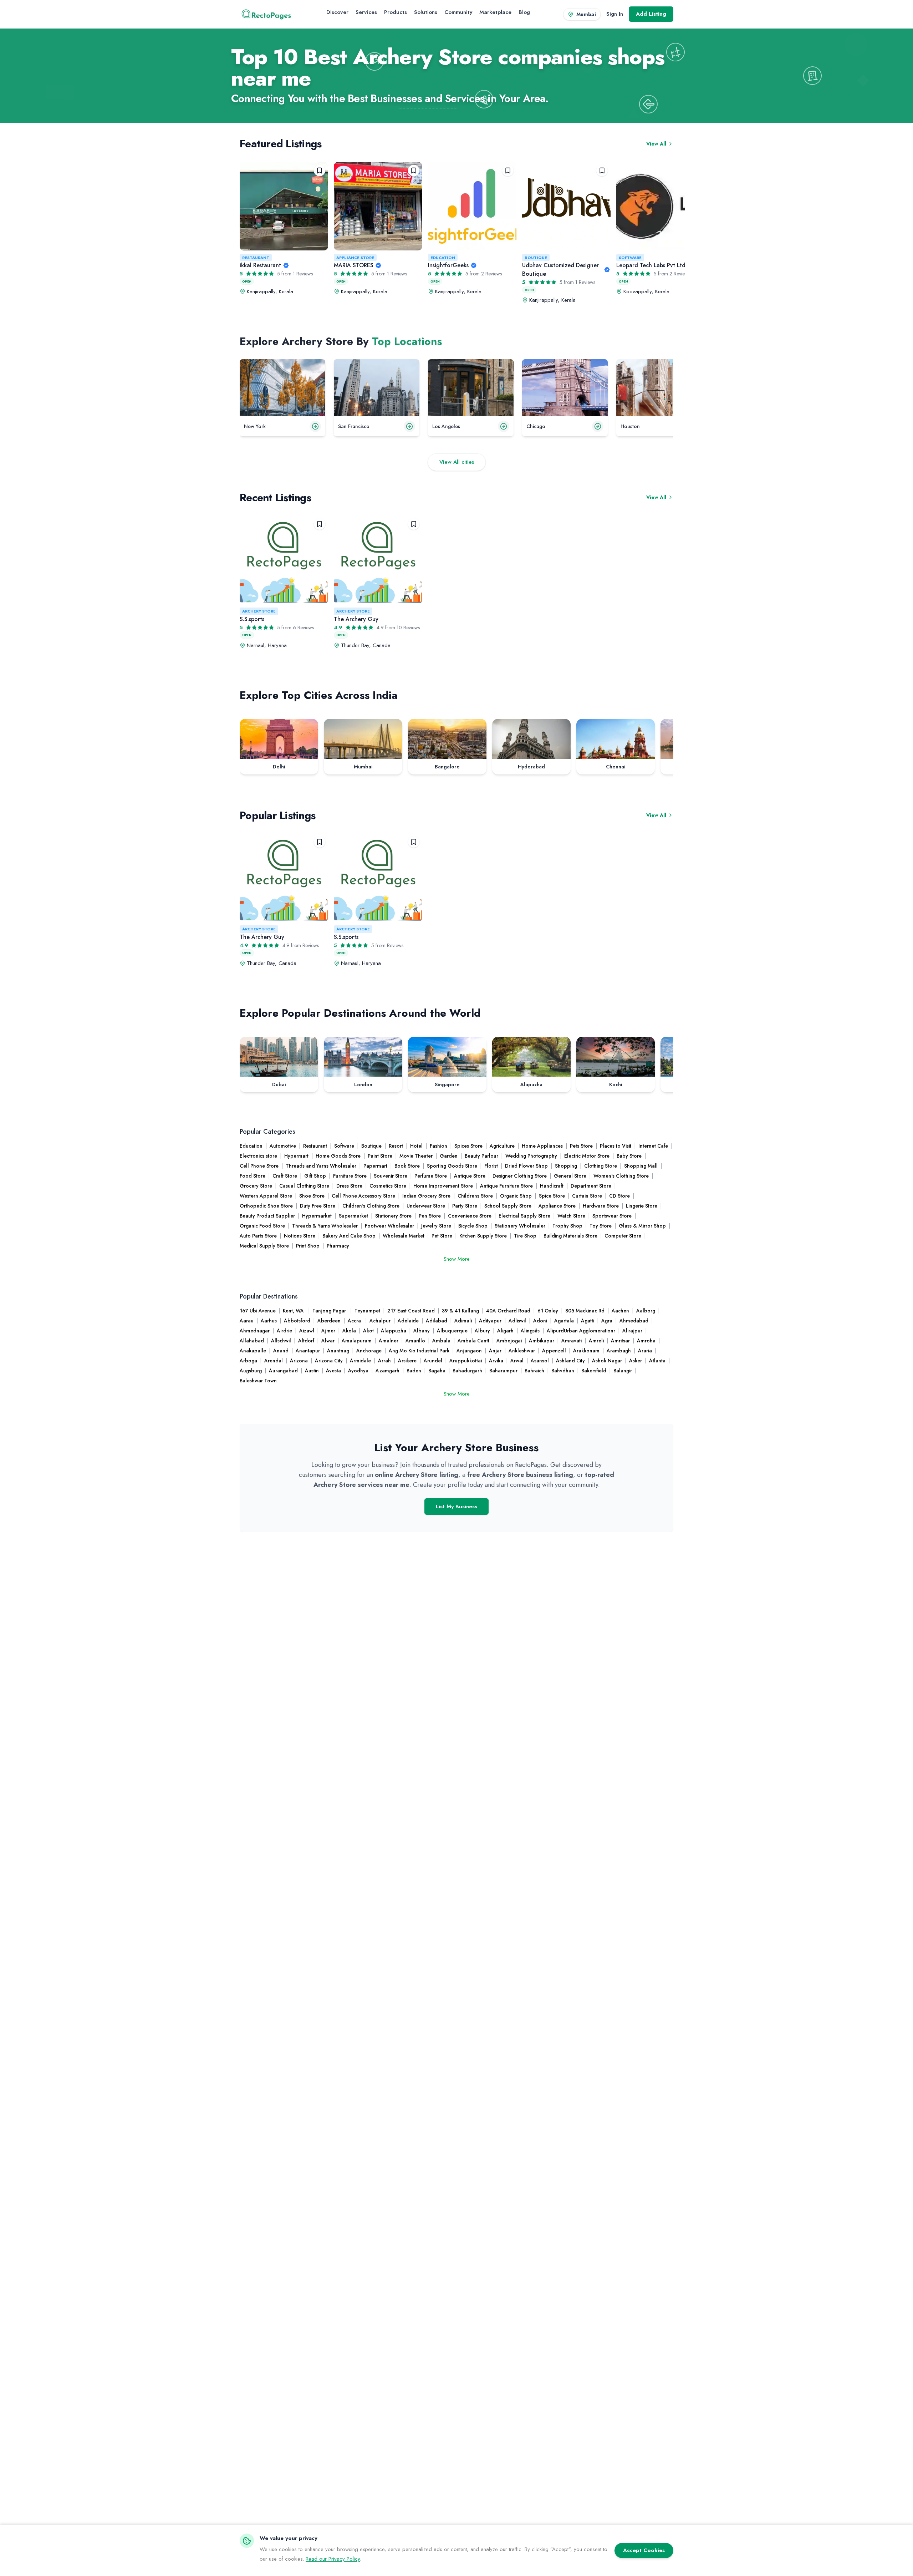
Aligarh (505, 1331)
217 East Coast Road (411, 1311)
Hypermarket (317, 1216)
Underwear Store (426, 1206)
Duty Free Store (318, 1206)
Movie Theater (416, 1156)
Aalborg (646, 1311)
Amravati (572, 1341)
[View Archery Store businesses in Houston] (659, 388)
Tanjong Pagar (330, 1311)
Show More (457, 1259)
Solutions (426, 12)
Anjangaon (469, 1351)
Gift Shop (315, 1176)
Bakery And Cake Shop (349, 1236)
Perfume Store (431, 1176)
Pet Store (442, 1236)
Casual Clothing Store (304, 1186)
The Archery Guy (356, 619)
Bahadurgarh (467, 1371)
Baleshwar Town (258, 1381)
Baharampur (503, 1371)
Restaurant (256, 258)
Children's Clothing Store (371, 1206)
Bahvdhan (563, 1371)
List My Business (456, 1507)
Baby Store (629, 1156)
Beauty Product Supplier (267, 1216)
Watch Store (571, 1216)
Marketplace (495, 12)
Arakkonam (586, 1351)
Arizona (299, 1361)
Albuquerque (452, 1331)
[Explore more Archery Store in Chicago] (598, 426)
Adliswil (517, 1321)
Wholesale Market (404, 1236)
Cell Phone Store (259, 1166)
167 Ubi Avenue (258, 1311)
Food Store (253, 1176)
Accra (355, 1321)
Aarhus (269, 1321)
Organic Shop (516, 1196)
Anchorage (369, 1351)
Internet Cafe (653, 1146)
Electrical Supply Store (524, 1216)
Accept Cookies (644, 2550)
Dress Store (349, 1186)
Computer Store (623, 1236)
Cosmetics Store (388, 1186)
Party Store (465, 1206)
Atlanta (657, 1361)
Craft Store (285, 1176)
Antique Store (470, 1176)
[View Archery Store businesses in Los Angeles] (471, 388)
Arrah (384, 1361)
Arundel (433, 1361)
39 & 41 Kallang (460, 1311)
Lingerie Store (642, 1206)
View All (656, 144)
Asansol (540, 1361)
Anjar (495, 1351)
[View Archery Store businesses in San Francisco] (377, 388)
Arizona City (329, 1361)
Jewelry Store (436, 1226)
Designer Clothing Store (520, 1176)
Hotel (416, 1146)
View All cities (457, 462)
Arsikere (407, 1361)
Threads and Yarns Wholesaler (321, 1166)
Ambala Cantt (473, 1341)
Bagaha (437, 1371)
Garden (449, 1156)
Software (630, 258)
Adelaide (408, 1321)
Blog (524, 12)
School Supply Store (508, 1206)
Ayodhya (358, 1371)
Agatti (588, 1321)
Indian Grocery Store (426, 1196)
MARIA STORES (354, 265)
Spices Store (468, 1146)
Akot (368, 1331)
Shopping (566, 1166)
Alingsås (530, 1331)
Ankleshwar (522, 1351)
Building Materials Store (570, 1236)
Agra (607, 1321)
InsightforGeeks (448, 265)
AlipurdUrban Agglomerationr (581, 1331)
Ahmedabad (634, 1321)
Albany (422, 1331)
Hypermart (296, 1156)
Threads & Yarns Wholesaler (325, 1226)
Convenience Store (470, 1216)
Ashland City (570, 1361)
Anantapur (308, 1351)
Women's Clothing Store (621, 1176)
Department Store (591, 1186)
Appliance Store (355, 258)
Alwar (328, 1341)
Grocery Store (256, 1186)
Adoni (540, 1321)
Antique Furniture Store (506, 1186)
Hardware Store (601, 1206)
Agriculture (502, 1146)
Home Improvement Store (443, 1186)
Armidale (360, 1361)
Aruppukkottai (466, 1361)
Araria (645, 1351)
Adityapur (490, 1321)
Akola (349, 1331)
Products (396, 12)
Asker (636, 1361)
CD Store (619, 1196)
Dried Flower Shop (526, 1166)
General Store (570, 1176)
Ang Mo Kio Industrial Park (419, 1351)
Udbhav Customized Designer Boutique (560, 270)
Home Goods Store (338, 1156)
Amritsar (620, 1341)
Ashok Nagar (607, 1361)
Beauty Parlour (481, 1156)
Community (458, 12)
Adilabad (437, 1321)
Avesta (333, 1371)
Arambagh (619, 1351)
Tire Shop (525, 1236)
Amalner (389, 1341)
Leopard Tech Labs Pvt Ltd (651, 265)
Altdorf (306, 1341)
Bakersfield (594, 1371)
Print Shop (308, 1246)
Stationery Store (393, 1216)
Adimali (463, 1321)
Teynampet (367, 1311)
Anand (281, 1351)
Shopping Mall (641, 1166)
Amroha (646, 1341)
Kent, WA (294, 1311)
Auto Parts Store (258, 1236)
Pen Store (430, 1216)
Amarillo (415, 1341)
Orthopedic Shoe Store (266, 1206)
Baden (414, 1371)
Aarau (247, 1321)
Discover (337, 12)
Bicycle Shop (473, 1226)
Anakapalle (253, 1351)
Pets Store (581, 1146)
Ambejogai (509, 1341)
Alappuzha (394, 1331)
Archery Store (259, 611)
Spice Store (552, 1196)
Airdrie (284, 1331)
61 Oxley (548, 1311)
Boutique (536, 258)
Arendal (274, 1361)
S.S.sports (252, 619)
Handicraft (552, 1186)
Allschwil (281, 1341)
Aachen (620, 1311)
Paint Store (380, 1156)
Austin (312, 1371)
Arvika (496, 1361)
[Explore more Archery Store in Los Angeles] (504, 426)
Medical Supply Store (264, 1246)
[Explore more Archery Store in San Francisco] (409, 426)
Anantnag (338, 1351)
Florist (491, 1166)
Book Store (407, 1166)
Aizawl (307, 1331)
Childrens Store (475, 1196)
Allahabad (252, 1341)
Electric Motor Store (587, 1156)
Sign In (615, 14)
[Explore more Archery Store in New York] (315, 426)
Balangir (623, 1371)
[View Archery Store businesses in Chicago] (565, 388)
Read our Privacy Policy (333, 2559)
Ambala (441, 1341)
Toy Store (601, 1226)
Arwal (517, 1361)
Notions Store (300, 1236)
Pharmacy (338, 1246)
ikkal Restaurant (260, 265)
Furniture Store (350, 1176)
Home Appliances (542, 1146)
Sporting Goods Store (452, 1166)
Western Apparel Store (266, 1196)
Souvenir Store (391, 1176)
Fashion (438, 1146)
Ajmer (328, 1331)
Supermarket (353, 1216)
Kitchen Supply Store (483, 1236)
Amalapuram (357, 1341)
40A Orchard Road (508, 1311)
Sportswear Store (612, 1216)
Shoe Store (312, 1196)
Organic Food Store (262, 1226)
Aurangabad (283, 1371)
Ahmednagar (255, 1331)
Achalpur (380, 1321)
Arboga (248, 1361)
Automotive (283, 1146)
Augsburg (251, 1371)
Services (366, 12)
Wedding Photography (531, 1156)
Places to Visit (616, 1146)
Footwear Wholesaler (389, 1226)
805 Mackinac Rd (585, 1311)
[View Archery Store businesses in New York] (282, 388)
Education (443, 258)
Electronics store (258, 1156)
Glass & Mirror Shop (642, 1226)
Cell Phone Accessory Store (363, 1196)
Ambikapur (542, 1341)
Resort (396, 1146)
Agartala (564, 1321)
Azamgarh (387, 1371)
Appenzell (554, 1351)
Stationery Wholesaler (520, 1226)
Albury (482, 1331)
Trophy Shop (567, 1226)
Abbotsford (297, 1321)
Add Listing (651, 14)
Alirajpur (632, 1331)
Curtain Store (587, 1196)
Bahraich (534, 1371)
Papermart (375, 1166)
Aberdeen (329, 1321)
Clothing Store (601, 1166)
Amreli (596, 1341)
